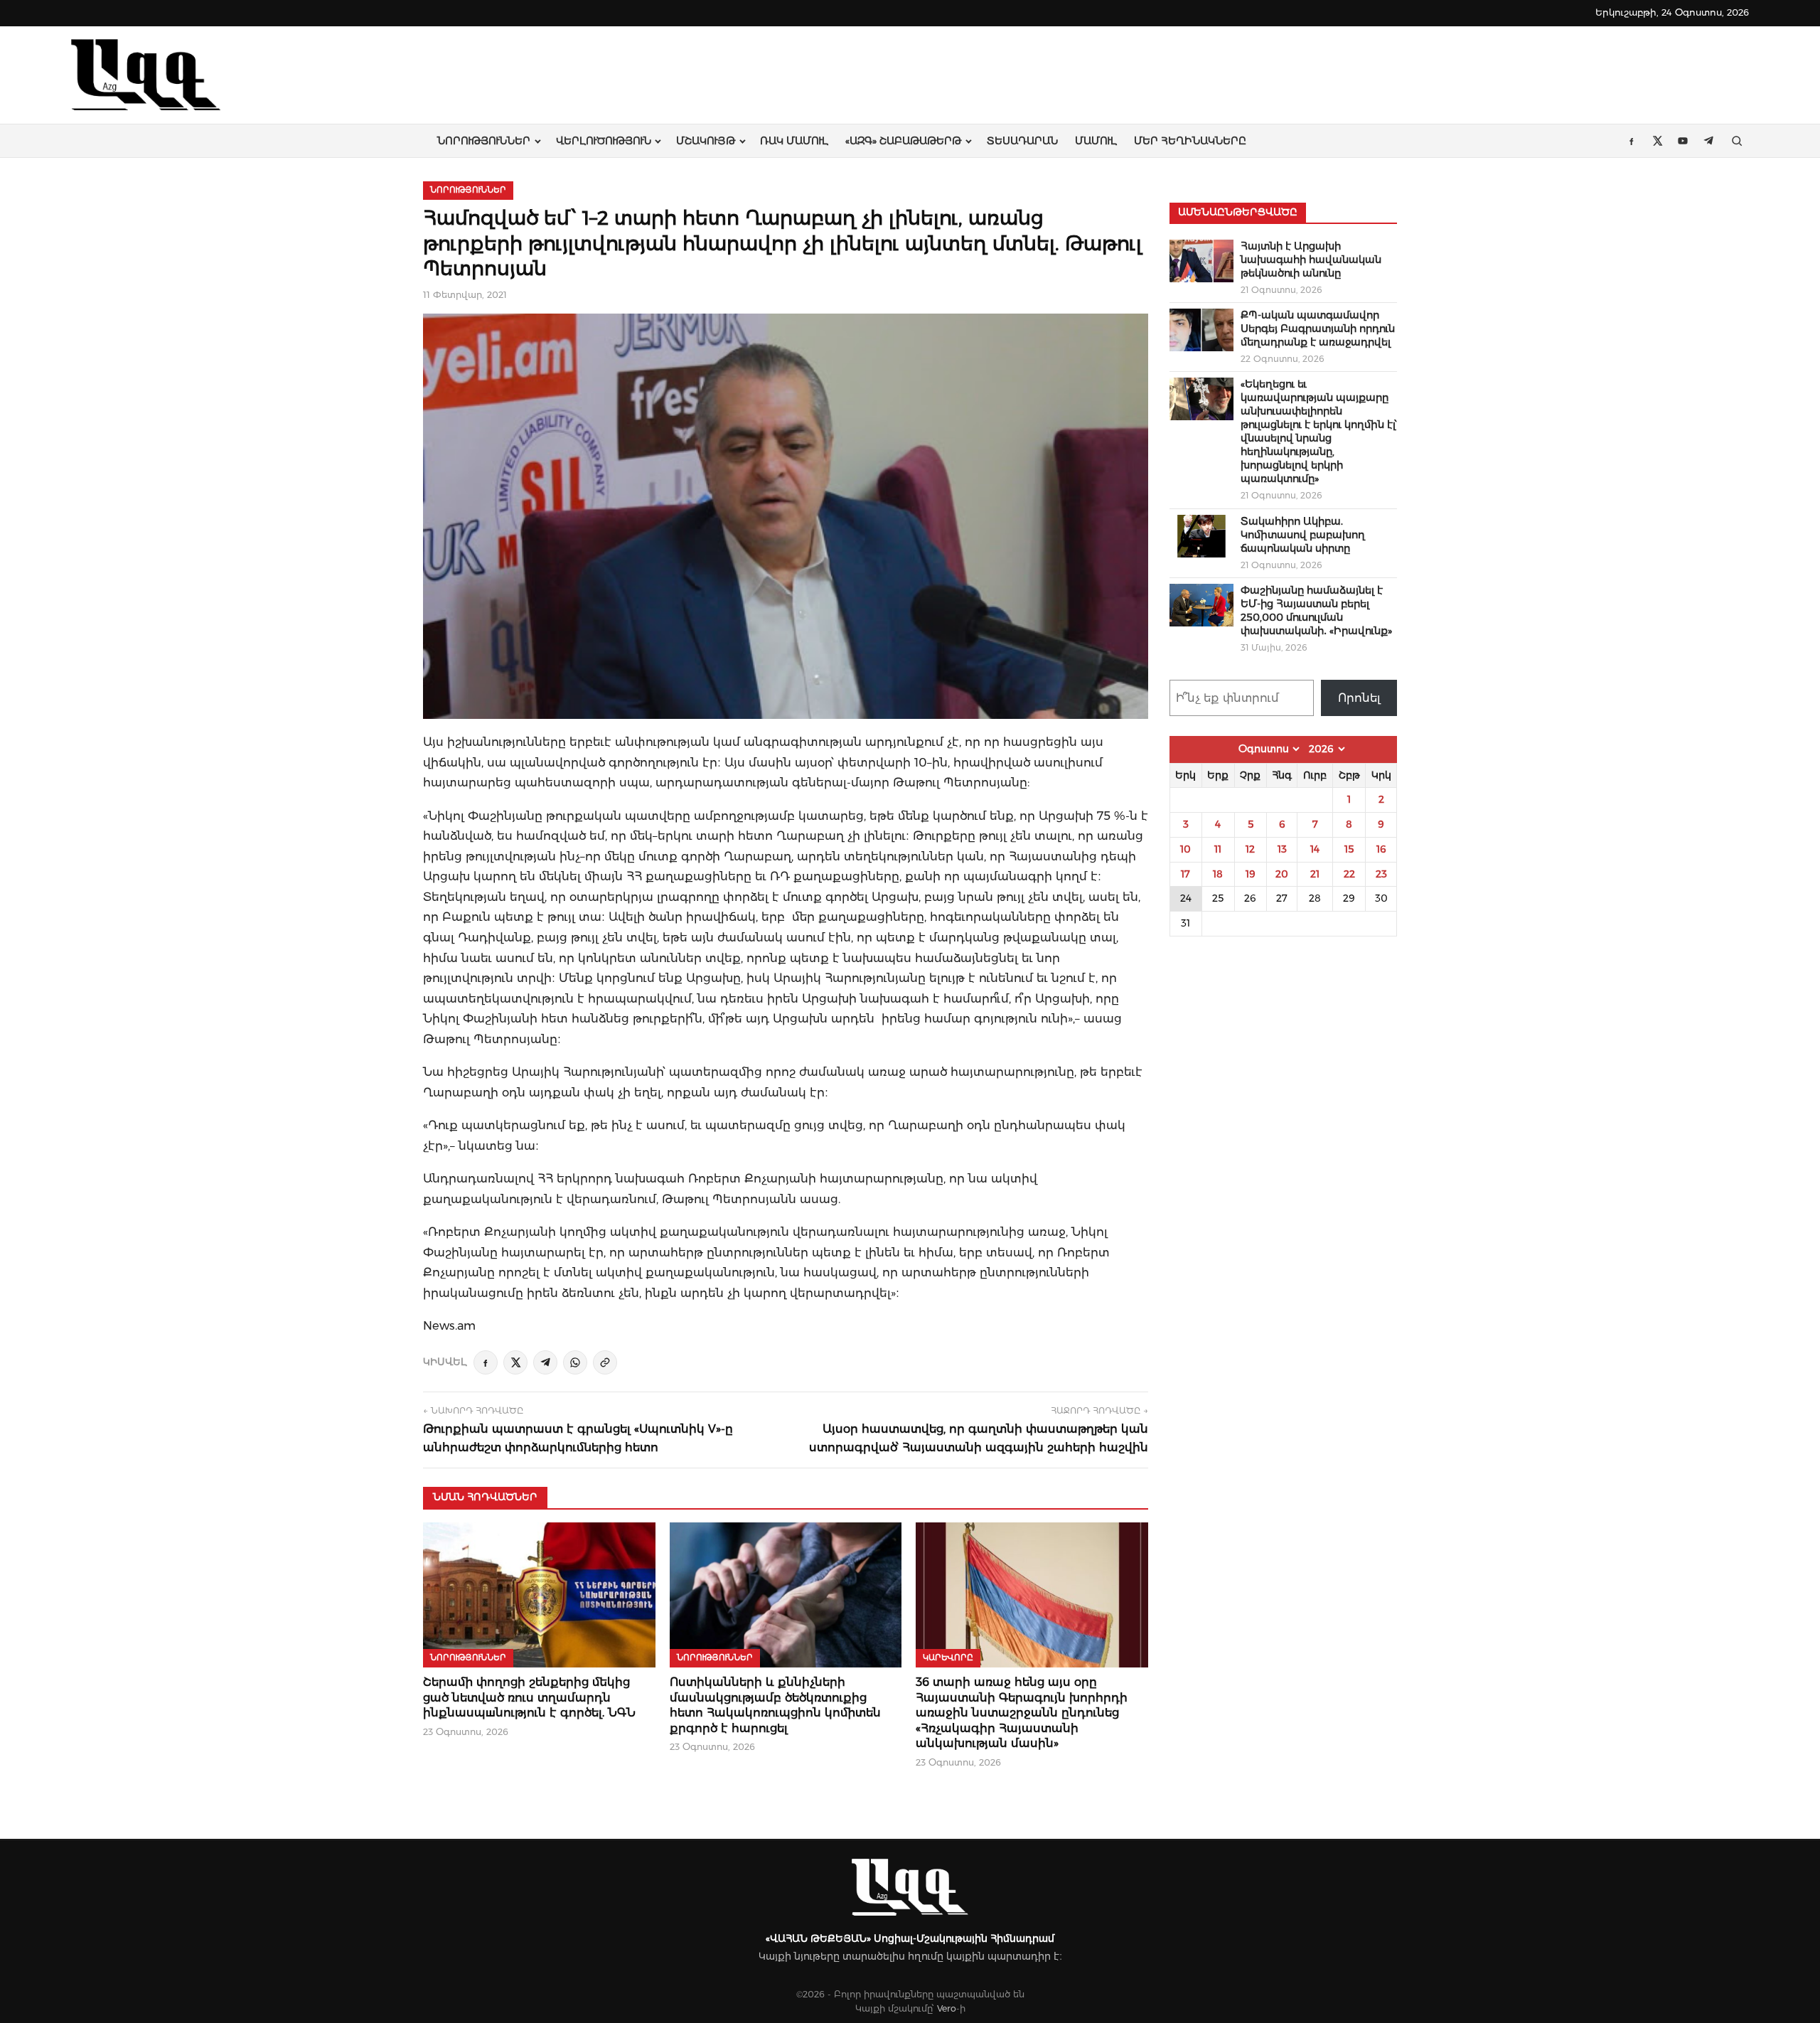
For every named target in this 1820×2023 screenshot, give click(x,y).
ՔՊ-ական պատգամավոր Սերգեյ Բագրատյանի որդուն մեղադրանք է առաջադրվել (1318, 329)
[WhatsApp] (575, 1362)
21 (1315, 874)
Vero (947, 2008)
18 (1218, 874)
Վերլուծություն (604, 141)
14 (1315, 849)
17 (1185, 874)
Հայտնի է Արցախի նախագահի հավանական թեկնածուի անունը (1311, 260)
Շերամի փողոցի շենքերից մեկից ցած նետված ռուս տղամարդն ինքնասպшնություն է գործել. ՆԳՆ (529, 1697)
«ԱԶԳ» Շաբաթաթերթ (903, 141)
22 (1349, 874)
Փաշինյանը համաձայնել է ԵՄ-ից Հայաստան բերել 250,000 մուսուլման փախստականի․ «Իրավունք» (1316, 610)
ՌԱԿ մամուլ (794, 141)
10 (1185, 849)
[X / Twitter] (515, 1362)
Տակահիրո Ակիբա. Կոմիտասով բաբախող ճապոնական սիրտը (1303, 535)
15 (1349, 849)
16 (1381, 849)
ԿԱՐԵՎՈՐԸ (948, 1658)
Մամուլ (1096, 141)
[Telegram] (545, 1362)
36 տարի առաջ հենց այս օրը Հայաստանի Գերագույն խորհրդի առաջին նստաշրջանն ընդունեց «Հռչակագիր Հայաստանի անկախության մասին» (1022, 1713)
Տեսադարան (1022, 141)
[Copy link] (605, 1362)
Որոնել (1359, 698)
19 (1251, 874)
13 (1282, 849)
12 (1250, 849)
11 (1218, 849)
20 (1282, 874)
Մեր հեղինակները (1190, 141)
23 (1381, 874)
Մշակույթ (706, 141)
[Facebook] (486, 1362)
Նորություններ (484, 141)
